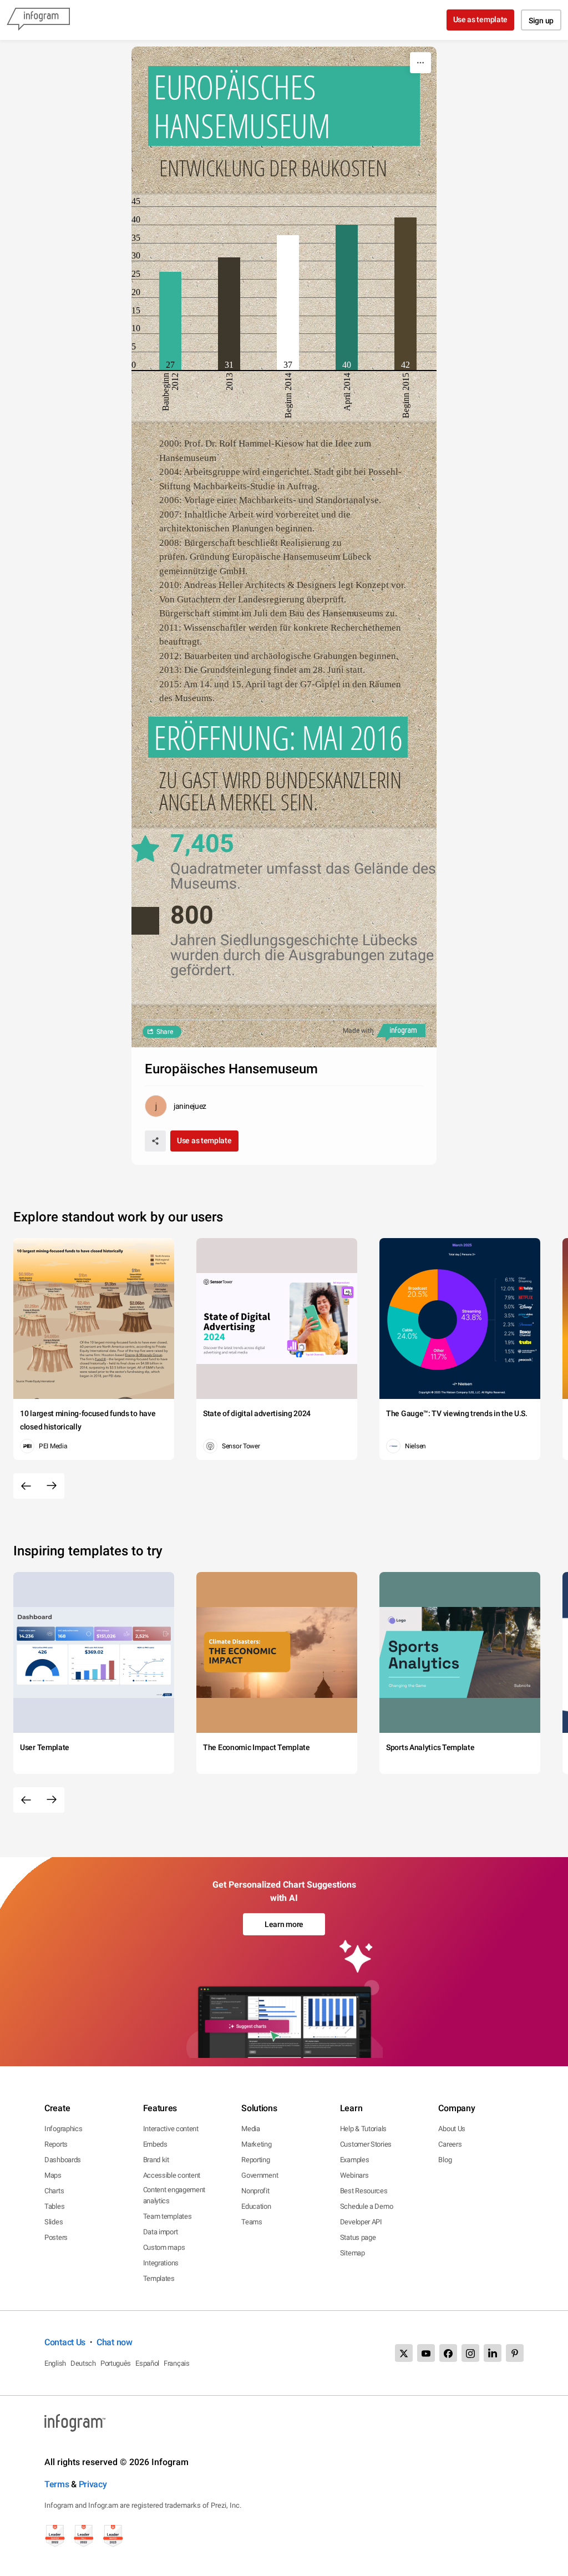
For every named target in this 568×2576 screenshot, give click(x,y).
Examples (355, 2160)
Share (165, 1032)
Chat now (115, 2342)
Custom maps (164, 2247)
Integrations (161, 2263)
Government (260, 2175)
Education (256, 2206)
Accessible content (172, 2175)
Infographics (63, 2129)
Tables (54, 2206)
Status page (358, 2237)
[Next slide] (52, 1486)
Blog (445, 2160)
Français (177, 2363)
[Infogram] (38, 20)
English (55, 2363)
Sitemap (353, 2253)
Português (116, 2363)
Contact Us (65, 2342)
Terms (57, 2484)
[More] (420, 63)
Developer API (361, 2222)
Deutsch (83, 2363)
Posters (56, 2237)
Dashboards (63, 2160)
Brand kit (156, 2160)
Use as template (481, 19)
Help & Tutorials (363, 2129)
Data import (161, 2232)
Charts (54, 2191)
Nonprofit (255, 2191)
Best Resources (364, 2191)
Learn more (284, 1924)
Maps (53, 2175)
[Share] (155, 1141)
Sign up (541, 21)
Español (147, 2363)
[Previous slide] (26, 1486)
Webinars (354, 2175)
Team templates (168, 2216)
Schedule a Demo (367, 2206)
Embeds (155, 2144)
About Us (452, 2129)
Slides (54, 2222)
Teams (252, 2222)
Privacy (93, 2484)
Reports (56, 2144)
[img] (170, 321)
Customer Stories (366, 2144)
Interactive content (171, 2129)
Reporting (255, 2160)
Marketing (256, 2144)
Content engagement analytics (174, 2195)
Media (251, 2129)
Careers (450, 2144)
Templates (159, 2278)
